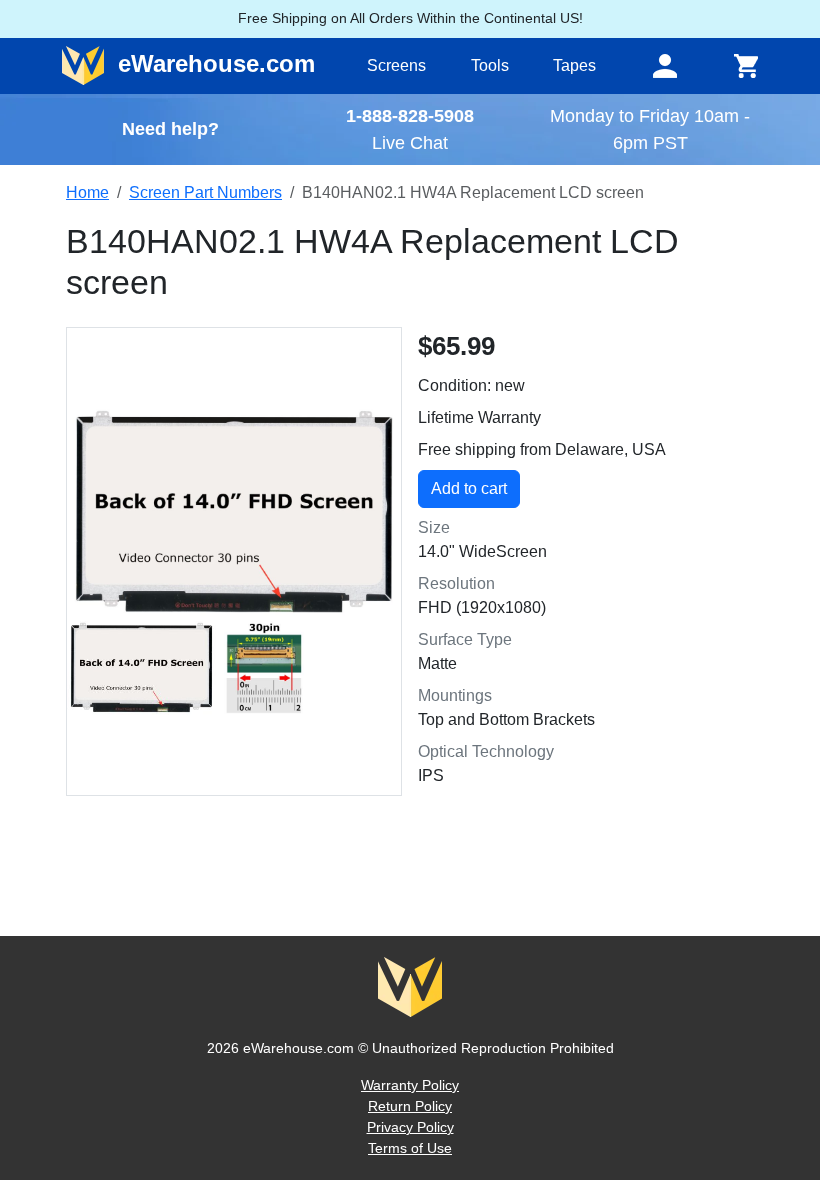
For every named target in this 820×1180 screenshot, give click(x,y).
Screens (396, 65)
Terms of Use (410, 1148)
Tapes (574, 65)
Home (87, 192)
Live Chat (410, 142)
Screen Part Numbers (205, 192)
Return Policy (410, 1106)
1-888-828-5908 (410, 115)
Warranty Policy (410, 1085)
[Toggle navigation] (665, 66)
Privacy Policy (410, 1127)
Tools (490, 65)
